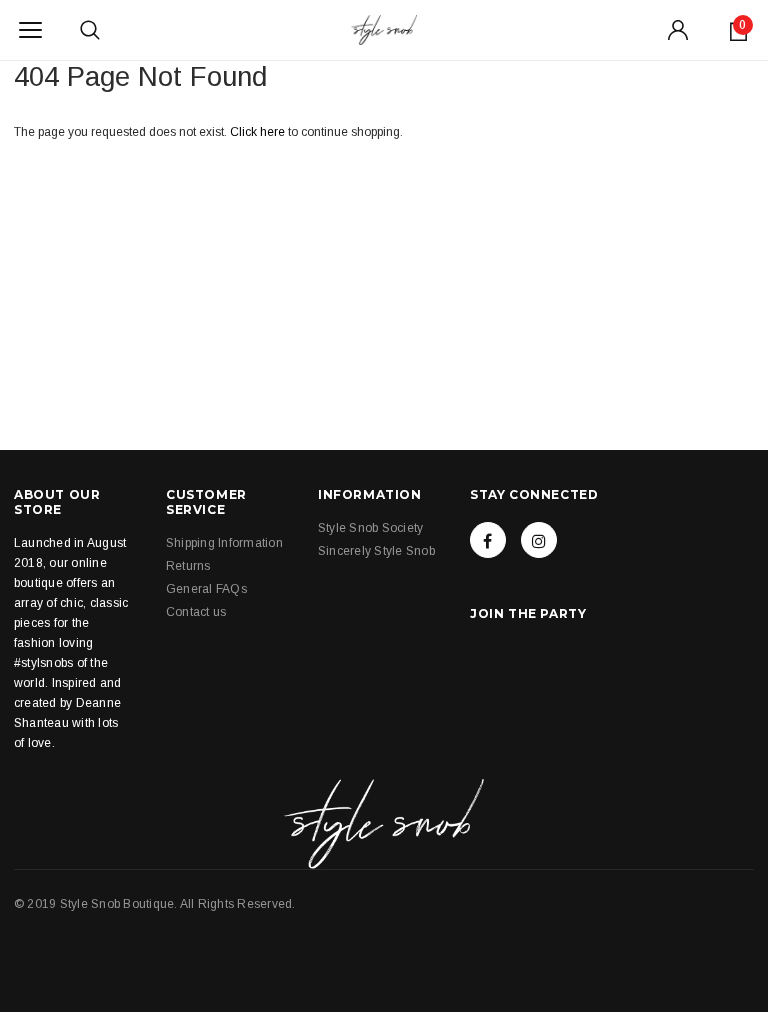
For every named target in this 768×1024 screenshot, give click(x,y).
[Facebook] (488, 540)
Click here (259, 132)
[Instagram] (539, 540)
